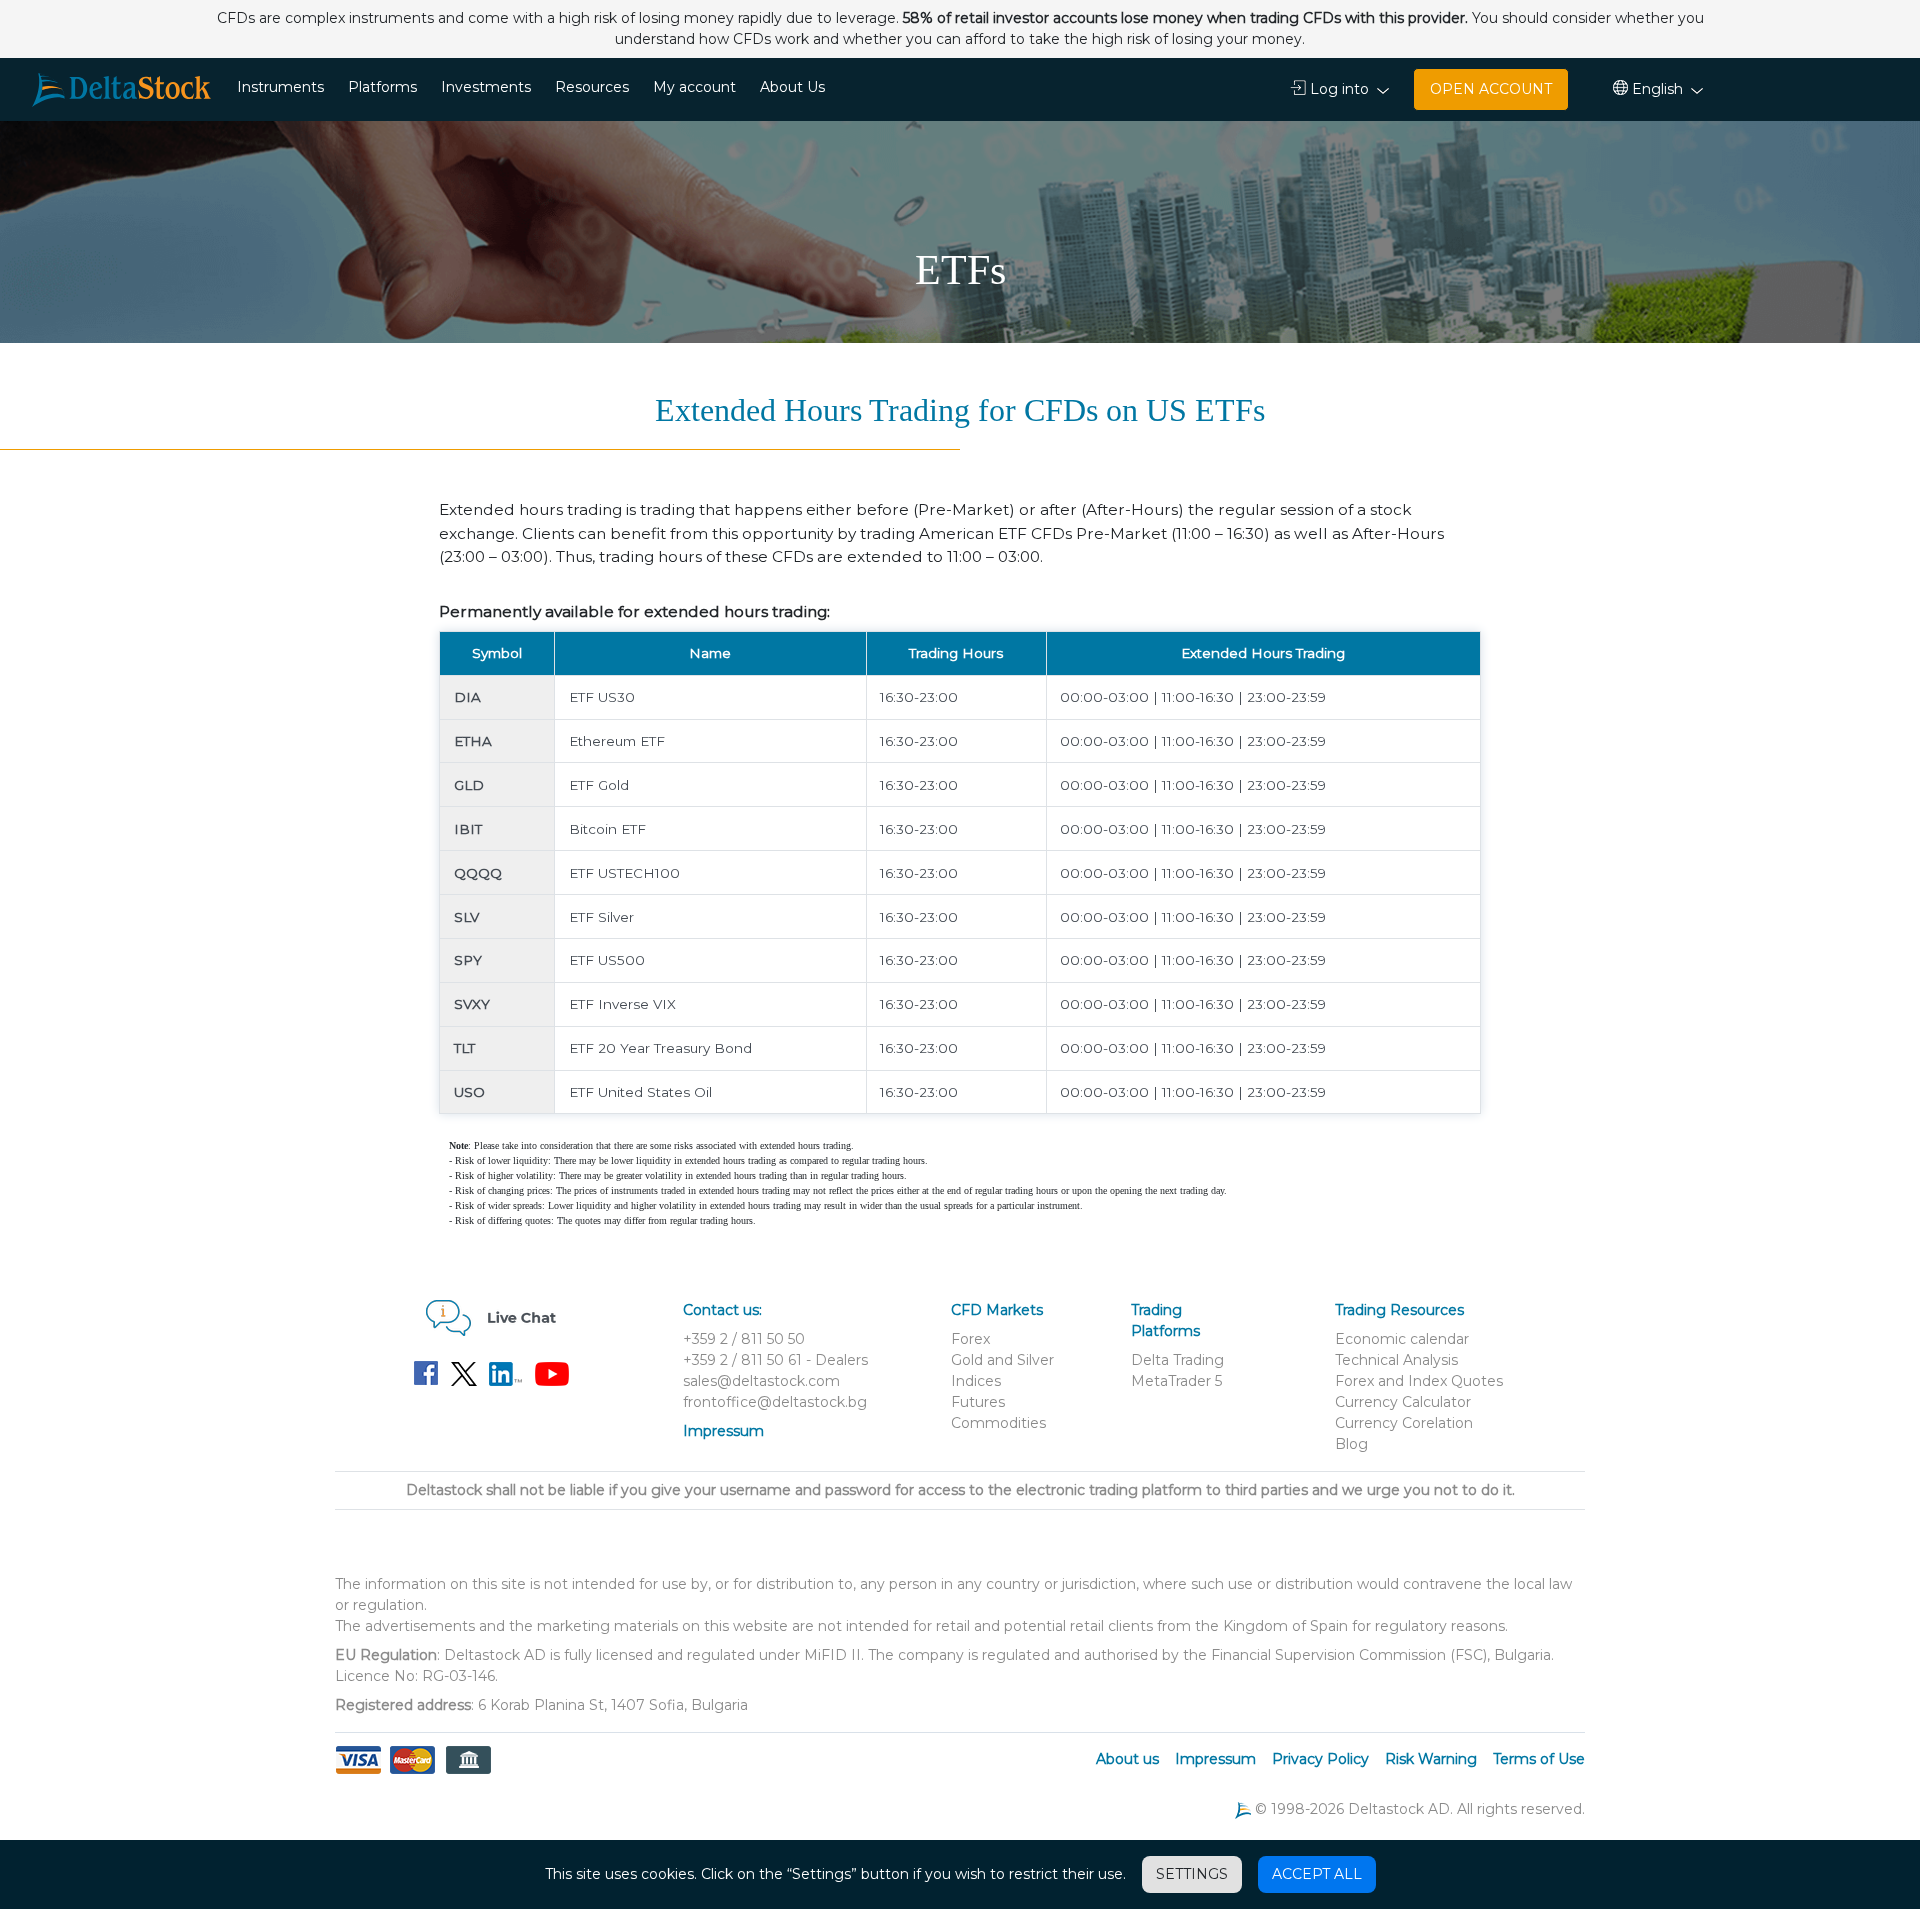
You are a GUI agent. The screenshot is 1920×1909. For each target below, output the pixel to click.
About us (1127, 1759)
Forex (970, 1339)
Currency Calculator (1403, 1402)
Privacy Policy (1320, 1759)
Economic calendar (1402, 1339)
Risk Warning (1431, 1759)
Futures (978, 1402)
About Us (792, 87)
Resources (592, 87)
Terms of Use (1539, 1759)
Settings (1192, 1874)
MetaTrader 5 (1176, 1381)
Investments (486, 87)
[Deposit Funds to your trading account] (412, 1772)
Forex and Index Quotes (1419, 1381)
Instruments (280, 87)
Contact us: (722, 1310)
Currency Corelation (1404, 1423)
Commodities (998, 1423)
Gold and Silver (1002, 1360)
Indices (976, 1381)
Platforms (382, 87)
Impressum (723, 1431)
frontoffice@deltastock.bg (775, 1402)
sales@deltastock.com (761, 1381)
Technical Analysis (1396, 1360)
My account (694, 87)
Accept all (1317, 1874)
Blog (1351, 1444)
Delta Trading (1177, 1360)
